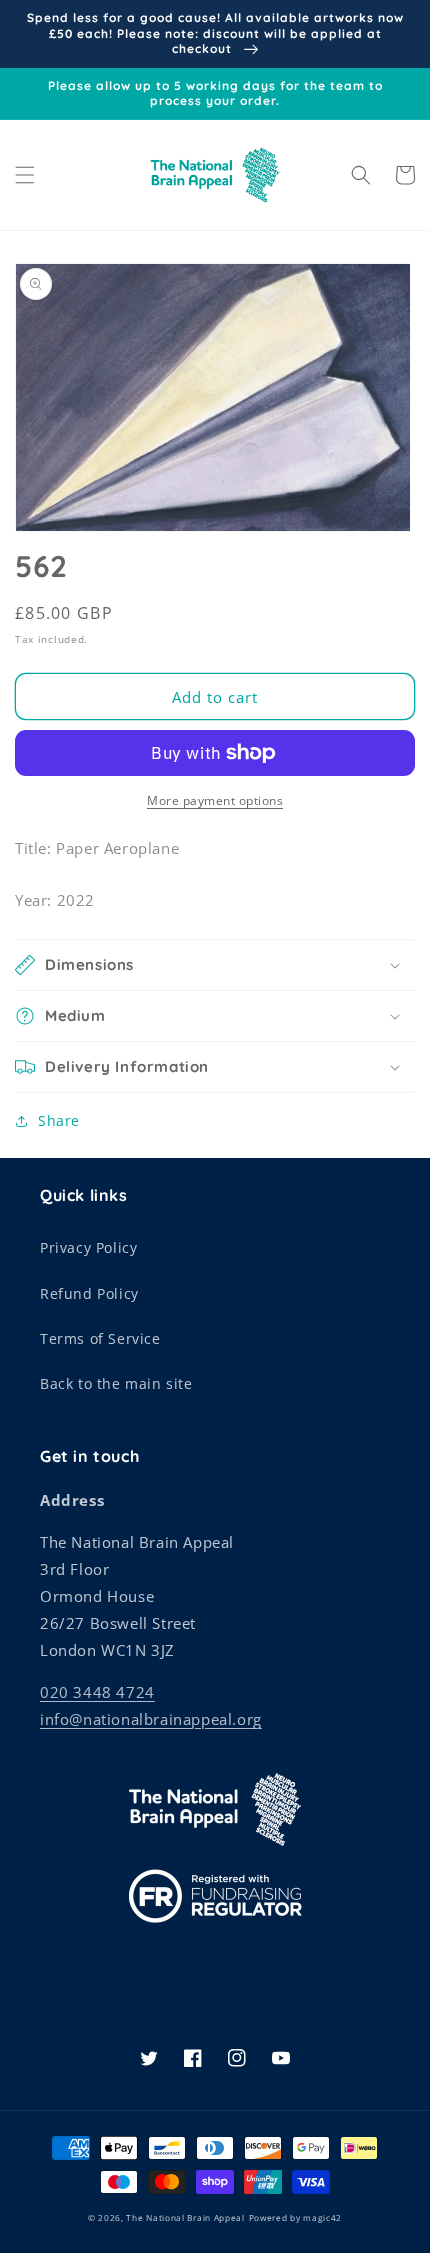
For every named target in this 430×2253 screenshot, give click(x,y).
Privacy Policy (88, 1247)
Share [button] (59, 1120)
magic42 (322, 2217)
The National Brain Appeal (185, 2217)
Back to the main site (116, 1383)
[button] (25, 175)
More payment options (215, 800)
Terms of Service (100, 1338)
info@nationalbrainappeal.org (151, 1719)
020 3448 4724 (97, 1692)
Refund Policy (89, 1293)
